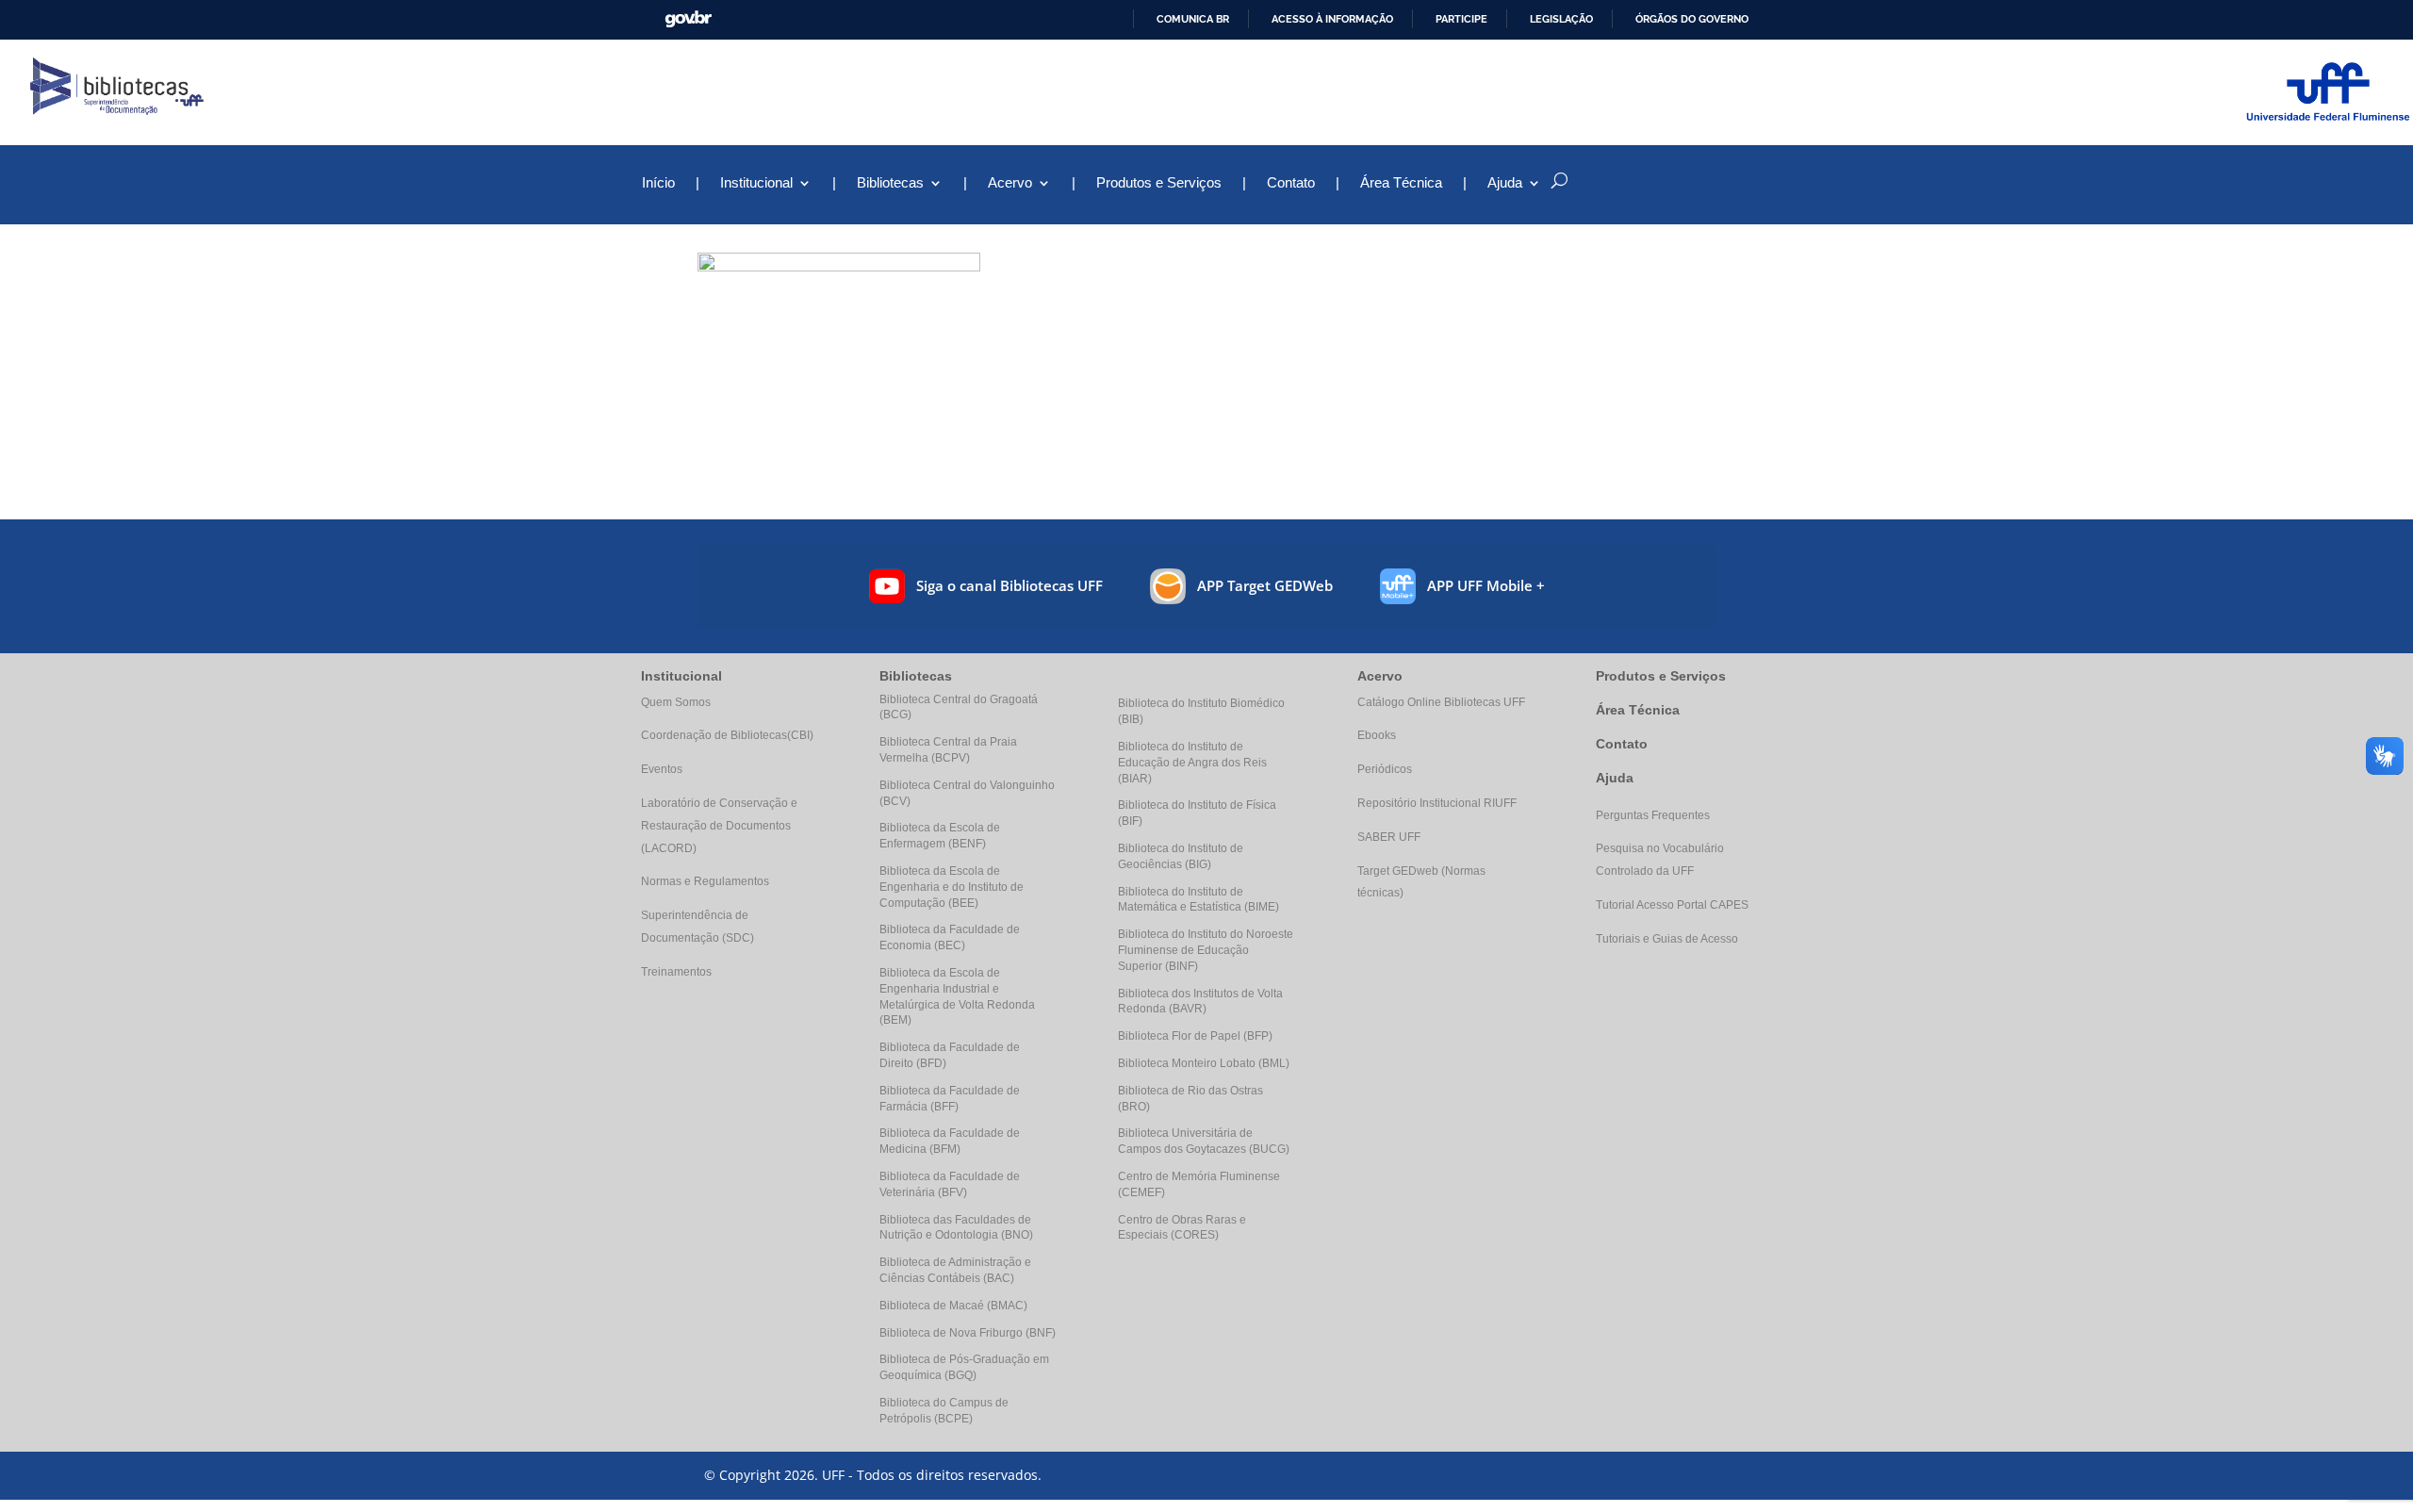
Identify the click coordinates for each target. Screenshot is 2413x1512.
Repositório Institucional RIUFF (1437, 803)
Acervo (1010, 183)
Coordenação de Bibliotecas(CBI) (727, 735)
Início (658, 183)
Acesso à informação (1332, 19)
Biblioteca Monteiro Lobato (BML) (1204, 1063)
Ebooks (1377, 735)
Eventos (662, 769)
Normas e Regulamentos (705, 881)
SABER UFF (1389, 837)
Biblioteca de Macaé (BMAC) (953, 1306)
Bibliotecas (890, 183)
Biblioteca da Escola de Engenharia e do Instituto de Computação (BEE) (952, 887)
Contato (1291, 183)
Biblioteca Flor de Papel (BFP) (1195, 1036)
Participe (1461, 19)
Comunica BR (1193, 19)
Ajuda (1615, 778)
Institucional (756, 183)
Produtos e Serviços (1159, 183)
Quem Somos (676, 702)
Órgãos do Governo (1692, 19)
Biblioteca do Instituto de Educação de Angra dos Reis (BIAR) (1192, 763)
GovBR (688, 19)
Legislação (1561, 19)
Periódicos (1385, 769)
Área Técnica (1401, 183)
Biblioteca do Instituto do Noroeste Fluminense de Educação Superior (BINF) (1206, 950)
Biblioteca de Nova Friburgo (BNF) (968, 1333)
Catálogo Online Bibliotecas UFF (1441, 702)
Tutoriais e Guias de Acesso (1667, 939)
